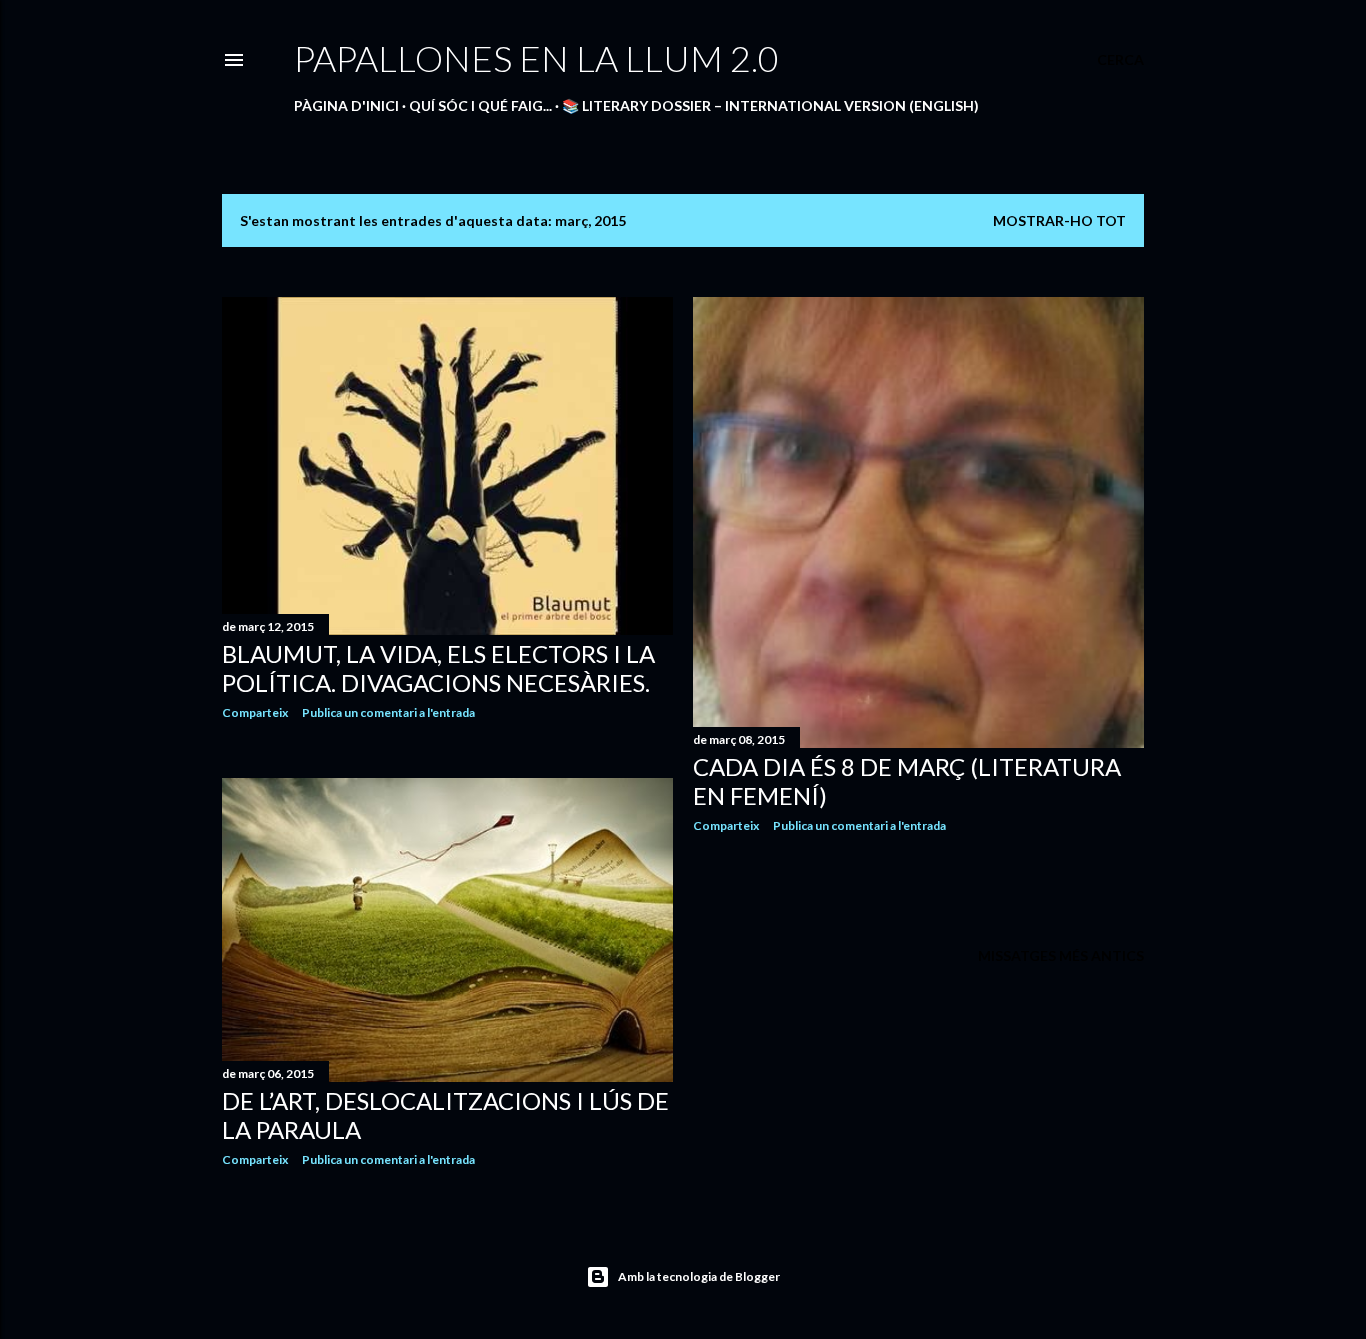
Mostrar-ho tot (1059, 220)
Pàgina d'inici (346, 105)
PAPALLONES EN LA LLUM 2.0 (536, 58)
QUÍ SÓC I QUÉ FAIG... (480, 105)
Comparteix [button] (255, 712)
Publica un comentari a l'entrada (388, 712)
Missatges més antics (1061, 955)
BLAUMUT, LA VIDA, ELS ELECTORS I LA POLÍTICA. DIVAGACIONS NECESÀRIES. (438, 668)
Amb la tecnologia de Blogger (699, 1276)
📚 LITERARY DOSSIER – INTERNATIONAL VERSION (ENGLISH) (770, 105)
